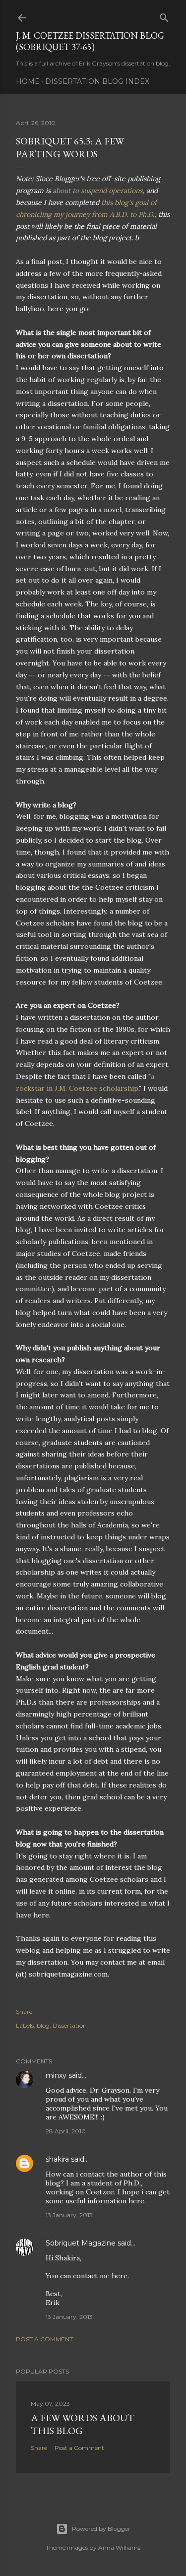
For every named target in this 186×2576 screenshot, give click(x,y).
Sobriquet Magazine (81, 2243)
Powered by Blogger (101, 2529)
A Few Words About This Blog (83, 2424)
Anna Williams (119, 2547)
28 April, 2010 (66, 2131)
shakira (57, 2159)
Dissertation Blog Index (97, 81)
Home (28, 81)
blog (43, 2025)
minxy (56, 2075)
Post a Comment (44, 2339)
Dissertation (70, 2025)
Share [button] (24, 2012)
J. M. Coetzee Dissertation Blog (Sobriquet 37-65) (90, 41)
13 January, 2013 (69, 2215)
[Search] (164, 16)
